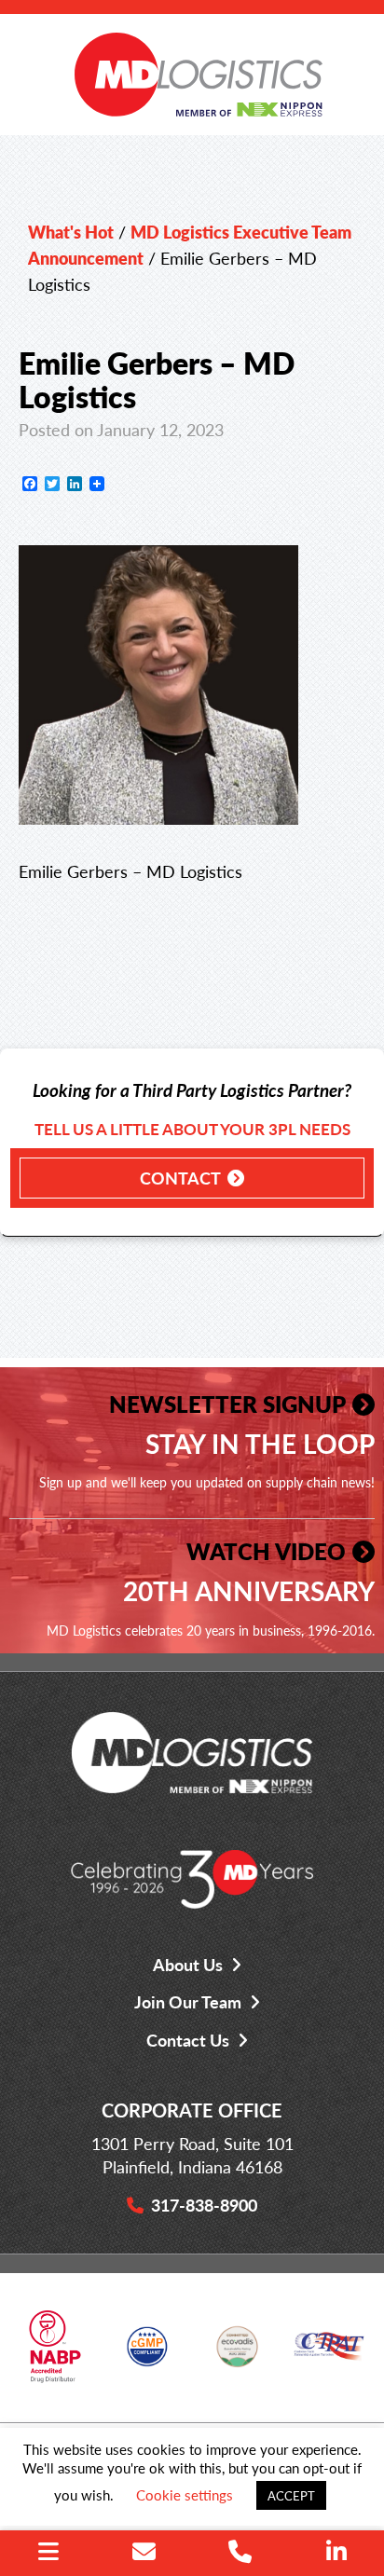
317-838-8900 (204, 2205)
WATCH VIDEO (266, 1551)
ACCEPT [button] (291, 2495)
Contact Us (188, 2040)
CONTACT (180, 1178)
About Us (188, 1964)
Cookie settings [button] (185, 2494)
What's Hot (71, 232)
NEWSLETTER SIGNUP (227, 1404)
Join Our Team (188, 2001)
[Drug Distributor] (55, 2353)
